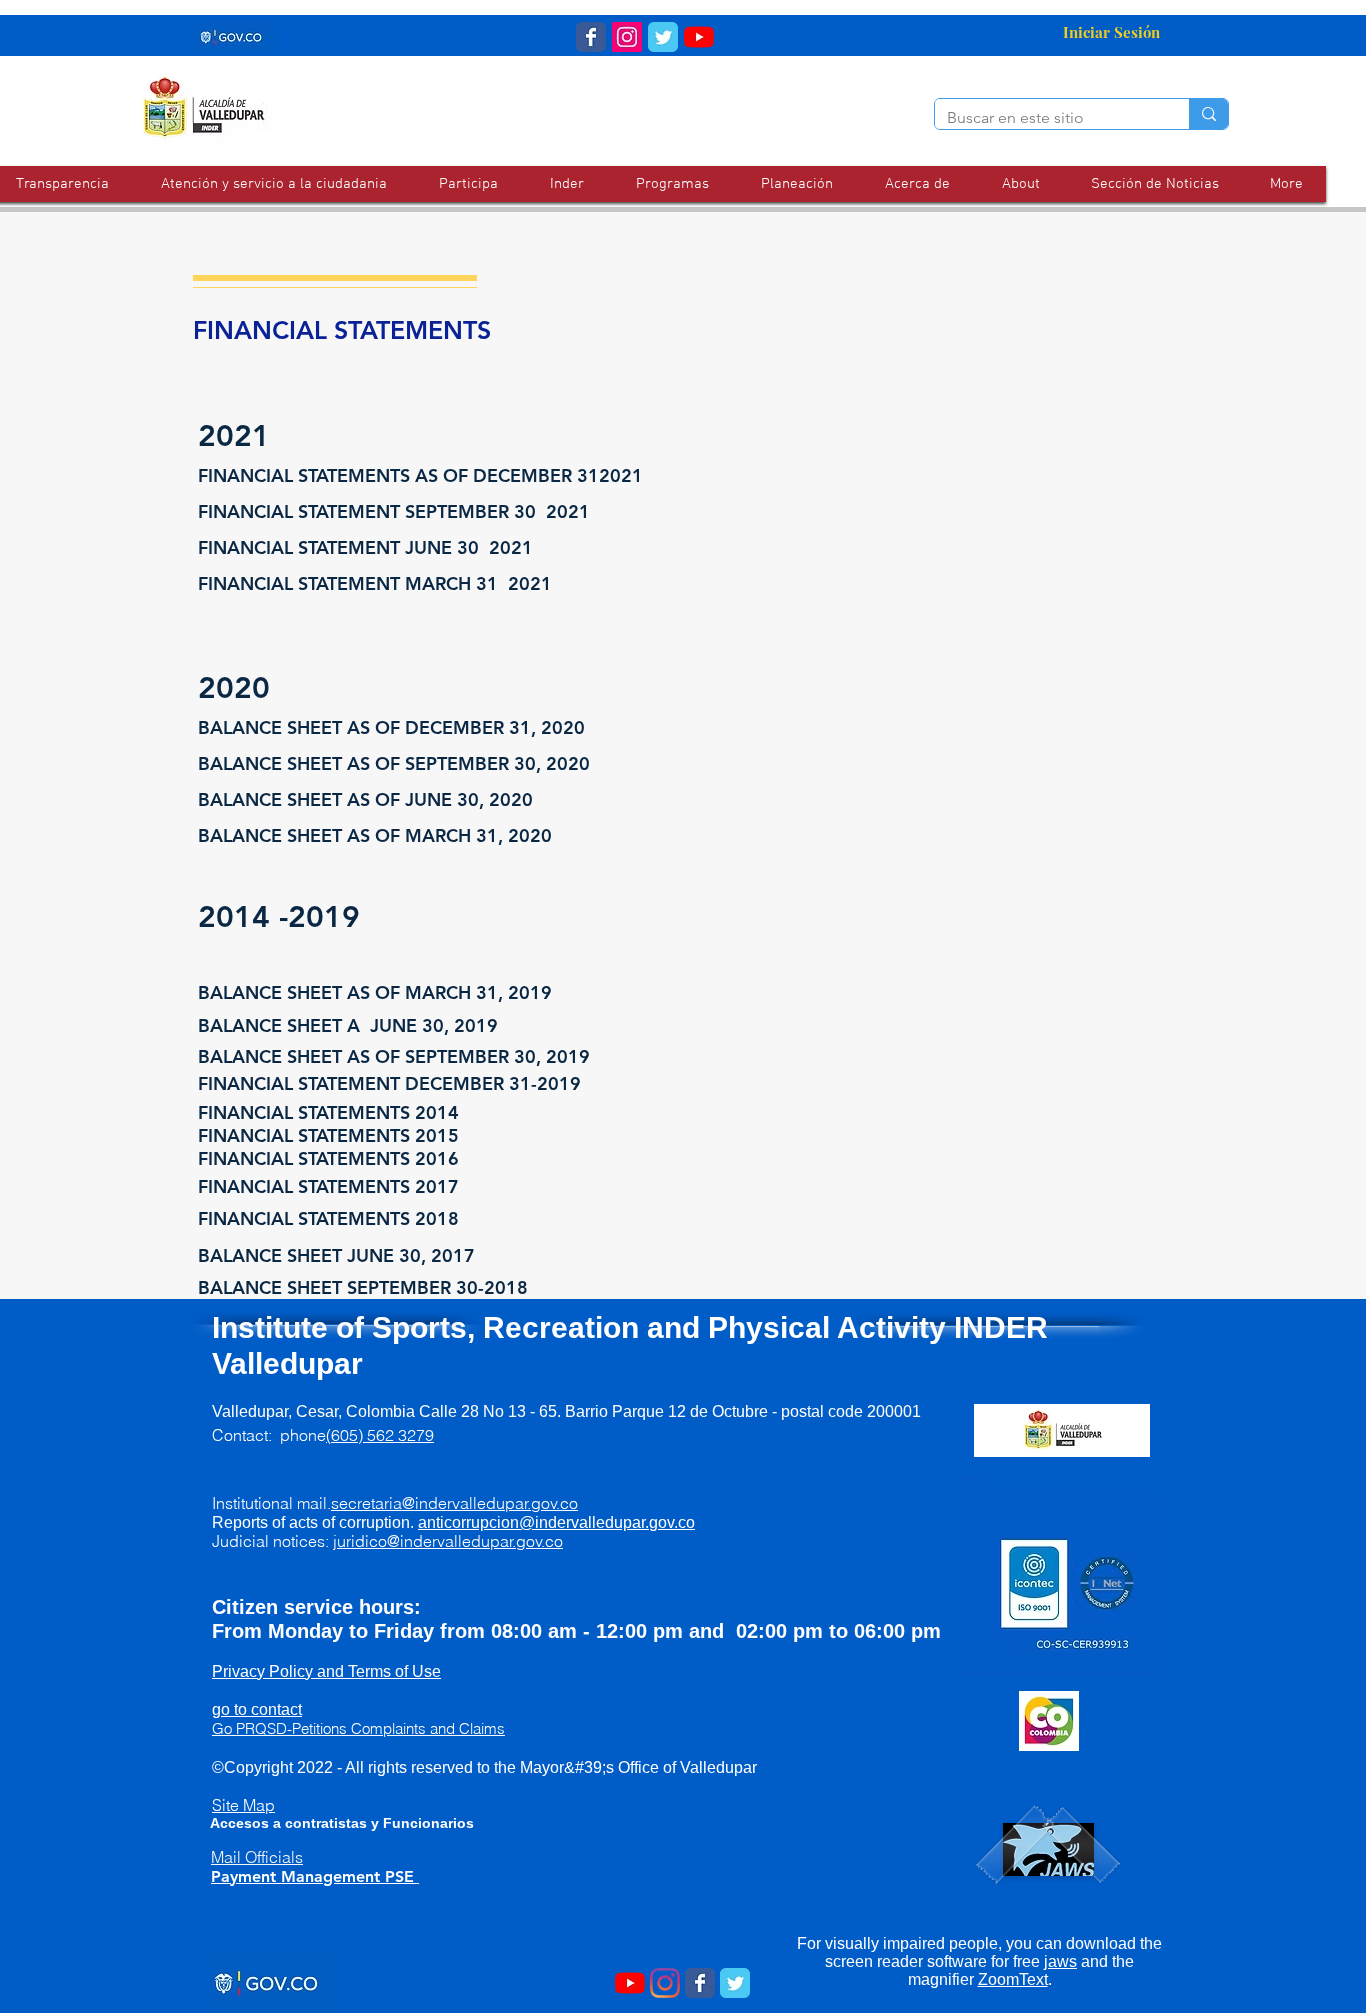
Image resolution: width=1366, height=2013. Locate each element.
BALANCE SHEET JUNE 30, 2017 (336, 1255)
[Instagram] (665, 1983)
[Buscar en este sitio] (1208, 114)
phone (357, 1435)
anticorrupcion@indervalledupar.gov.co (556, 1522)
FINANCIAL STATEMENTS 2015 (328, 1135)
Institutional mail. (395, 1503)
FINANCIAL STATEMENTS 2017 (328, 1186)
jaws (1060, 1961)
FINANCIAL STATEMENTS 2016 (328, 1158)
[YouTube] (699, 37)
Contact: (246, 1435)
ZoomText (1013, 1979)
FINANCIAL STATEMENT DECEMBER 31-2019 (389, 1083)
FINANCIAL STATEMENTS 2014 (328, 1112)
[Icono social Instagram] (627, 37)
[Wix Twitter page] (663, 37)
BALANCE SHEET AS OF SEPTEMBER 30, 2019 (394, 1056)
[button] (273, 184)
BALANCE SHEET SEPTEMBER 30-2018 (363, 1287)
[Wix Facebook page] (591, 37)
